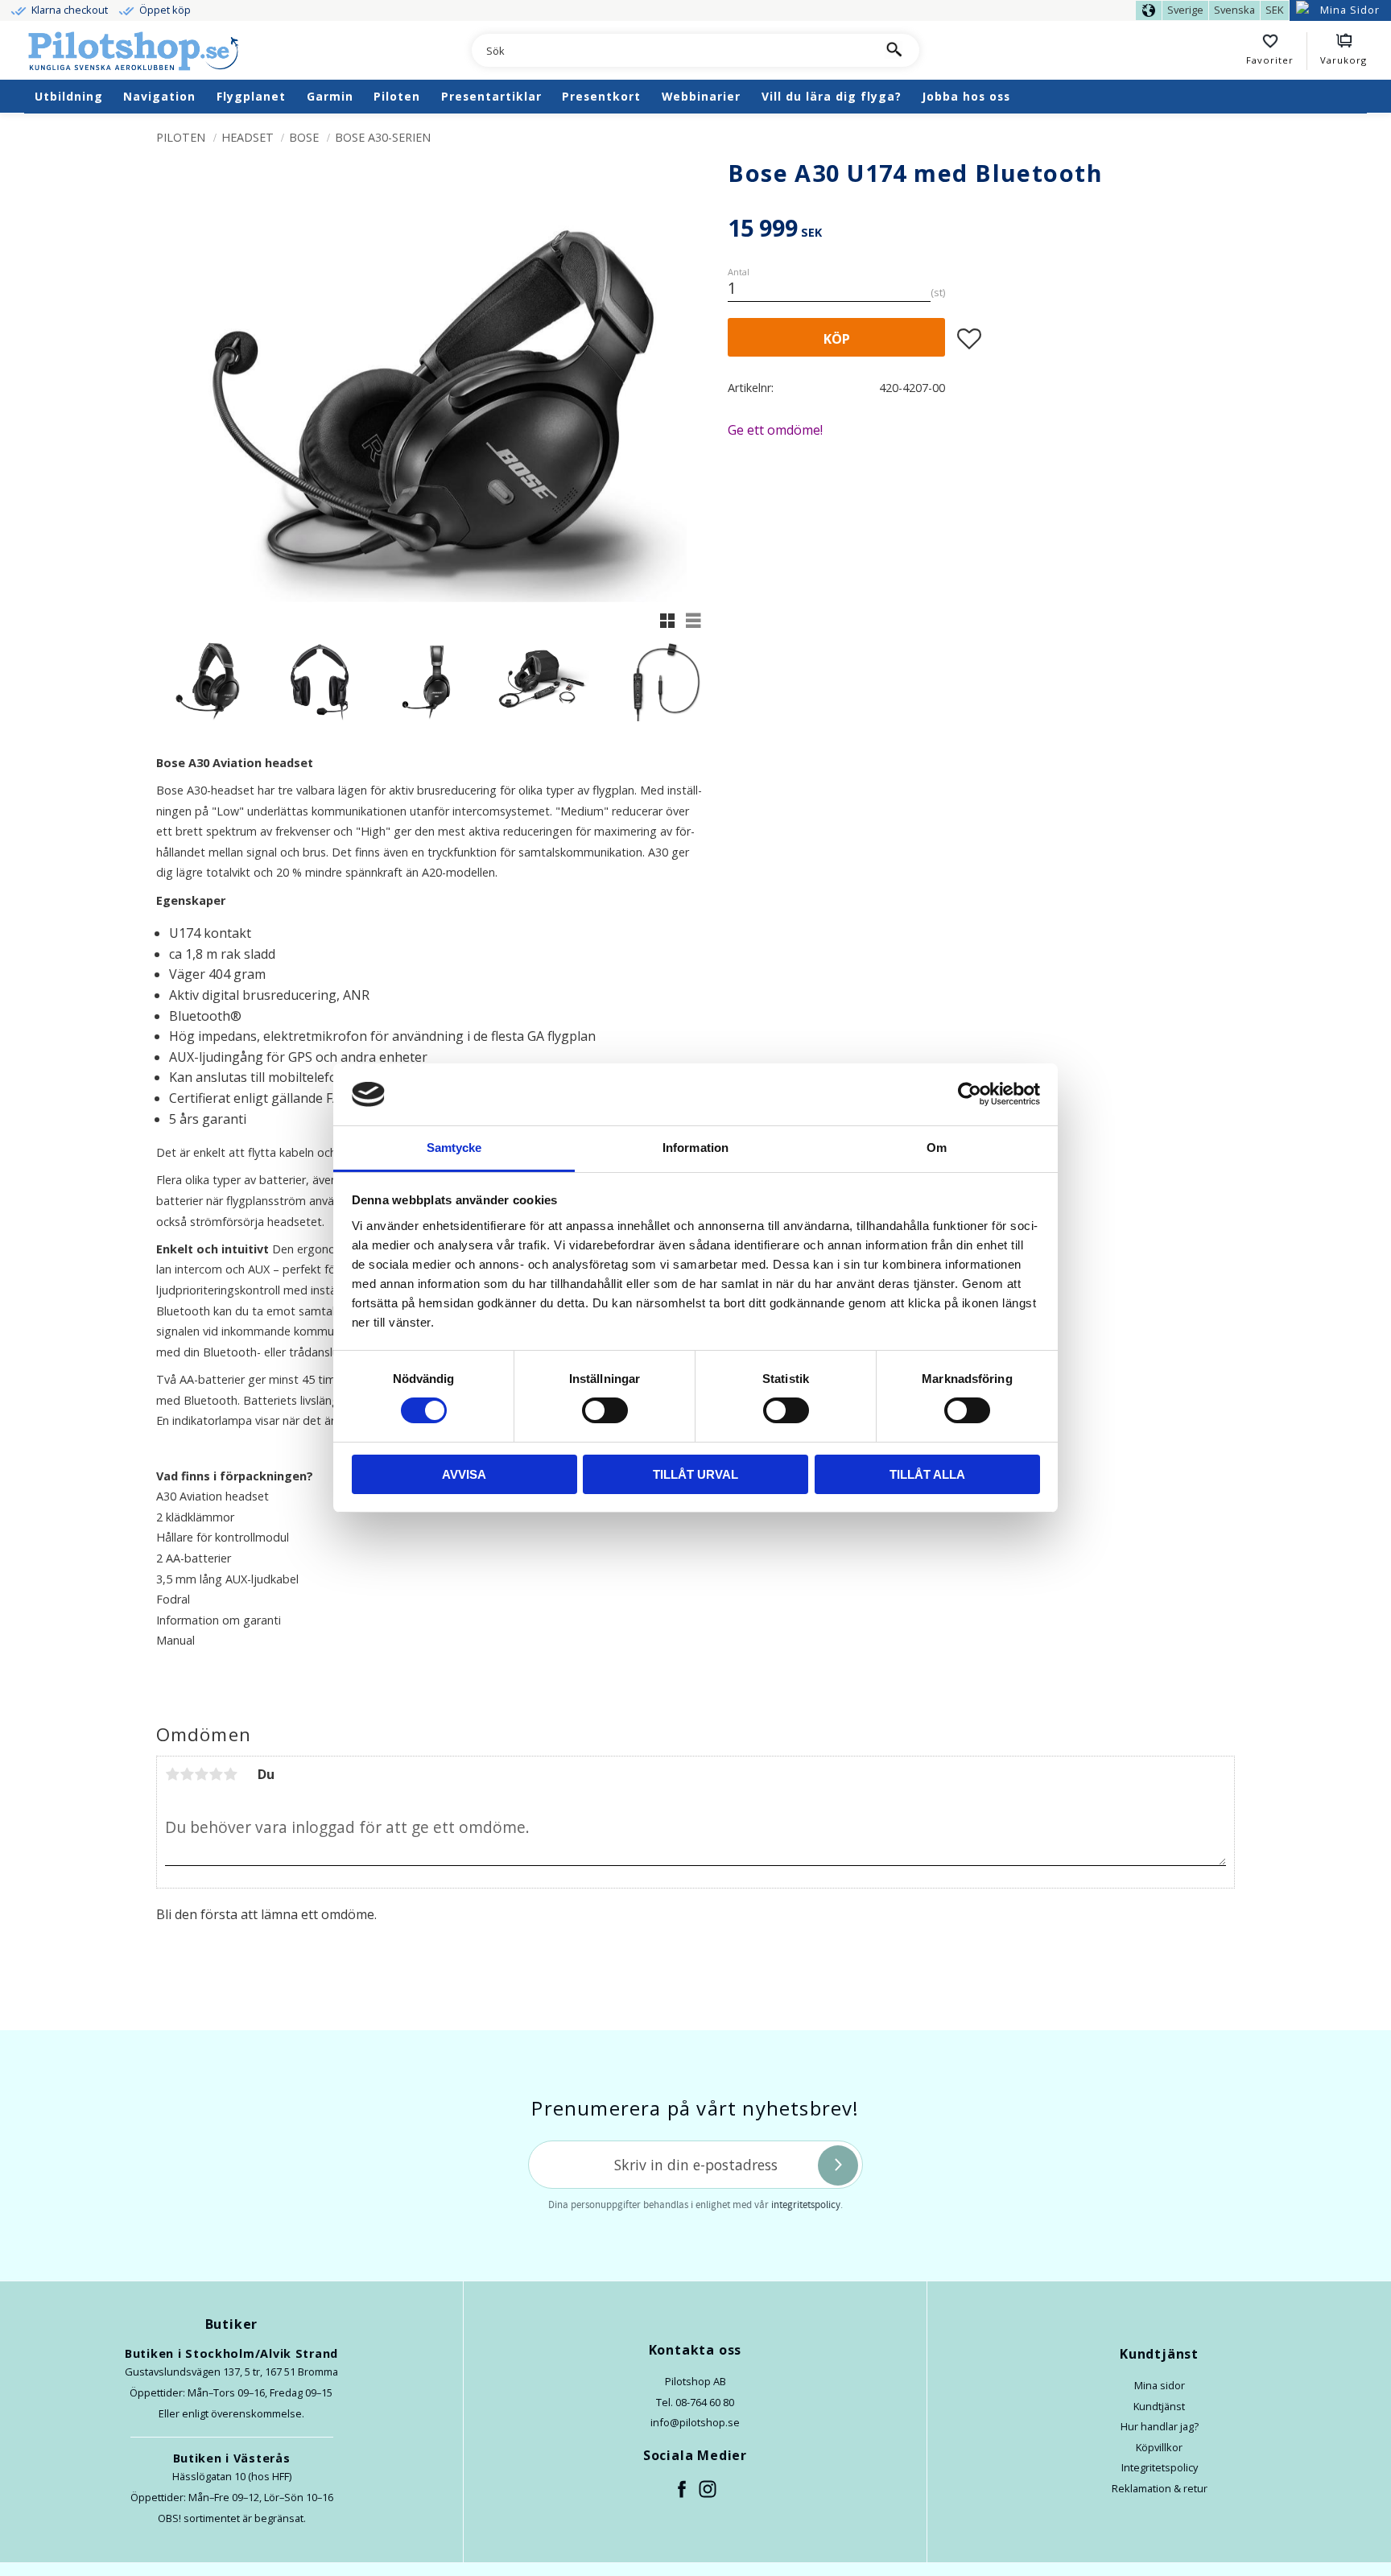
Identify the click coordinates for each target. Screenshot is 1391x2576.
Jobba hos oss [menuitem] (966, 96)
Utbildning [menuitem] (69, 96)
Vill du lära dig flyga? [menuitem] (832, 96)
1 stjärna (172, 1774)
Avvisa (464, 1474)
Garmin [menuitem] (330, 96)
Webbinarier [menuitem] (701, 96)
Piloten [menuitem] (397, 96)
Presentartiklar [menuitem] (491, 96)
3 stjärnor (201, 1774)
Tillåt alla (927, 1474)
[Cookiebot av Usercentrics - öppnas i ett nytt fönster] (970, 1094)
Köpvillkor (1159, 2447)
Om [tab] (937, 1148)
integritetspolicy (806, 2205)
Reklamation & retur (1160, 2488)
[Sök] (893, 50)
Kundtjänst (1159, 2406)
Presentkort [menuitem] (601, 96)
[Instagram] (708, 2490)
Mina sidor (1160, 2385)
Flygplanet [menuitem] (251, 96)
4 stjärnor (216, 1774)
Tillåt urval (695, 1474)
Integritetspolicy (1160, 2467)
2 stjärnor (187, 1774)
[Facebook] (683, 2490)
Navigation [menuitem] (159, 96)
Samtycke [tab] (454, 1148)
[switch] (605, 1410)
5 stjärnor (230, 1774)
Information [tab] (695, 1148)
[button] (1277, 52)
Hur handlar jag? (1160, 2426)
